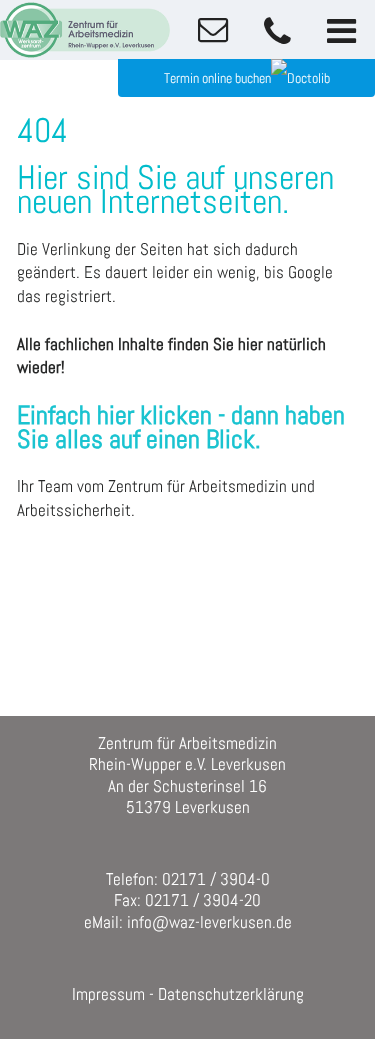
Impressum (108, 994)
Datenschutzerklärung (231, 994)
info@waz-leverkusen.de (209, 922)
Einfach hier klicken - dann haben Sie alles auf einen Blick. (181, 427)
